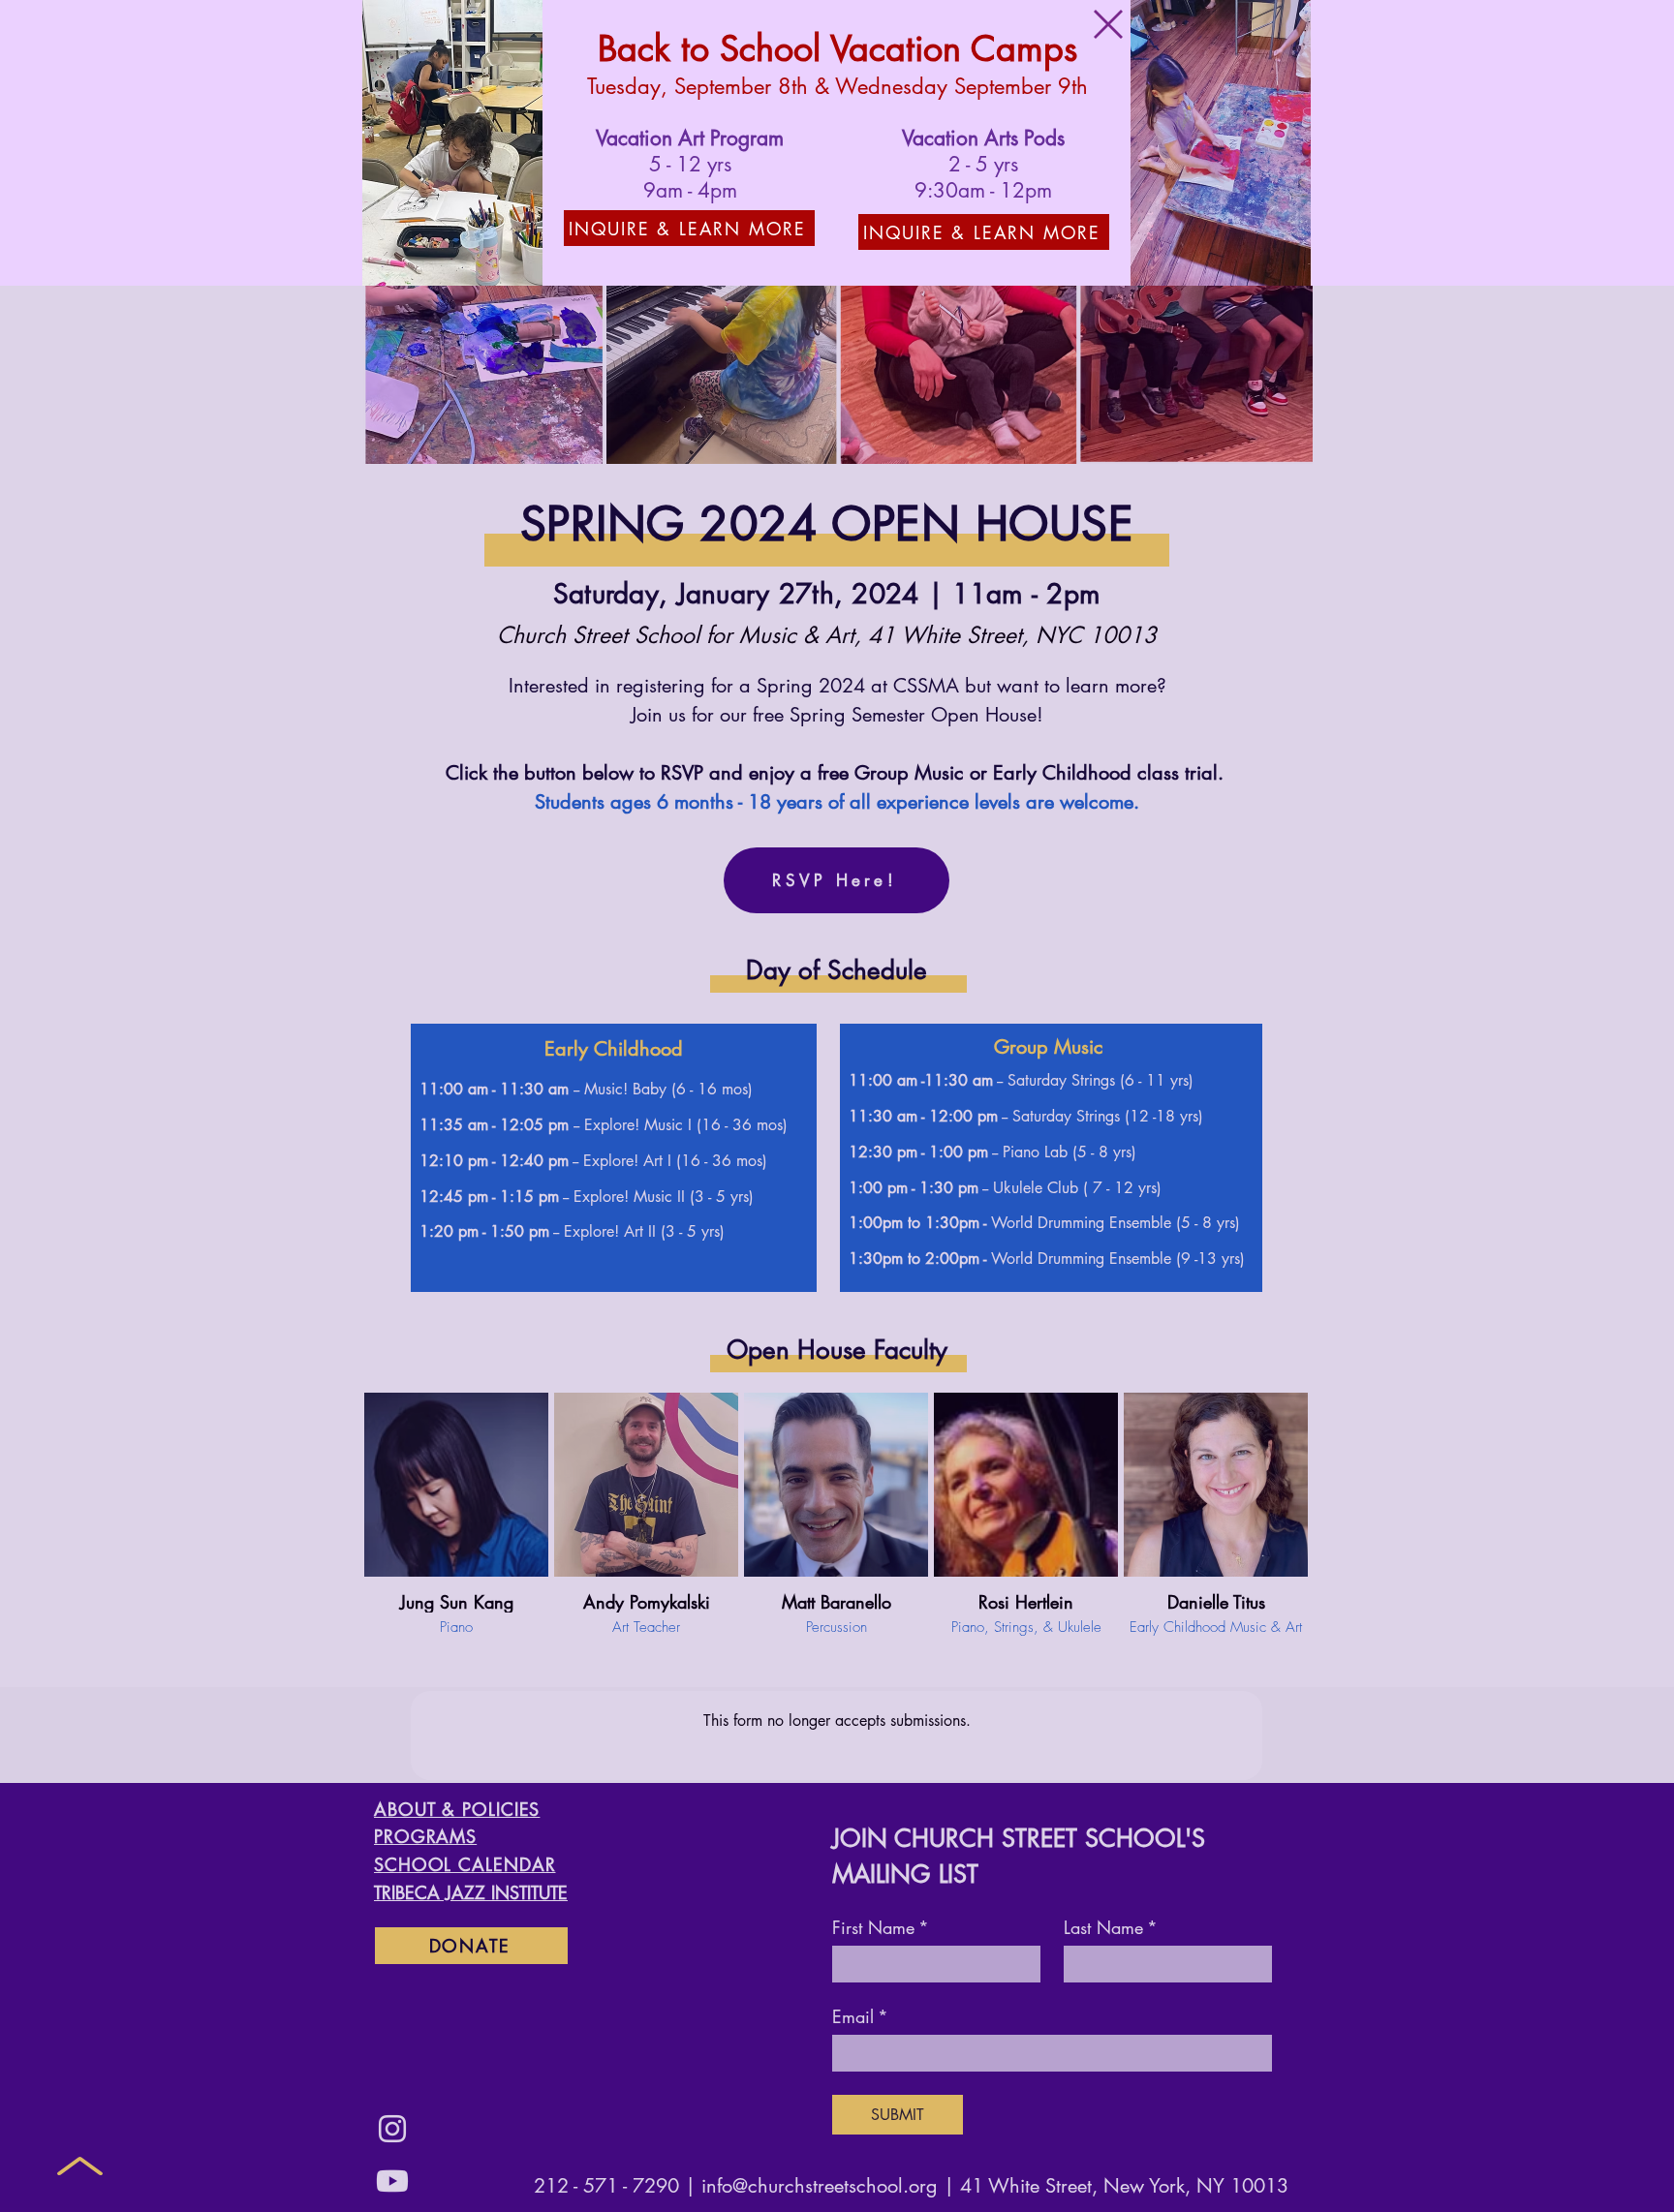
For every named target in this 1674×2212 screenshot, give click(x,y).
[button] (1108, 24)
